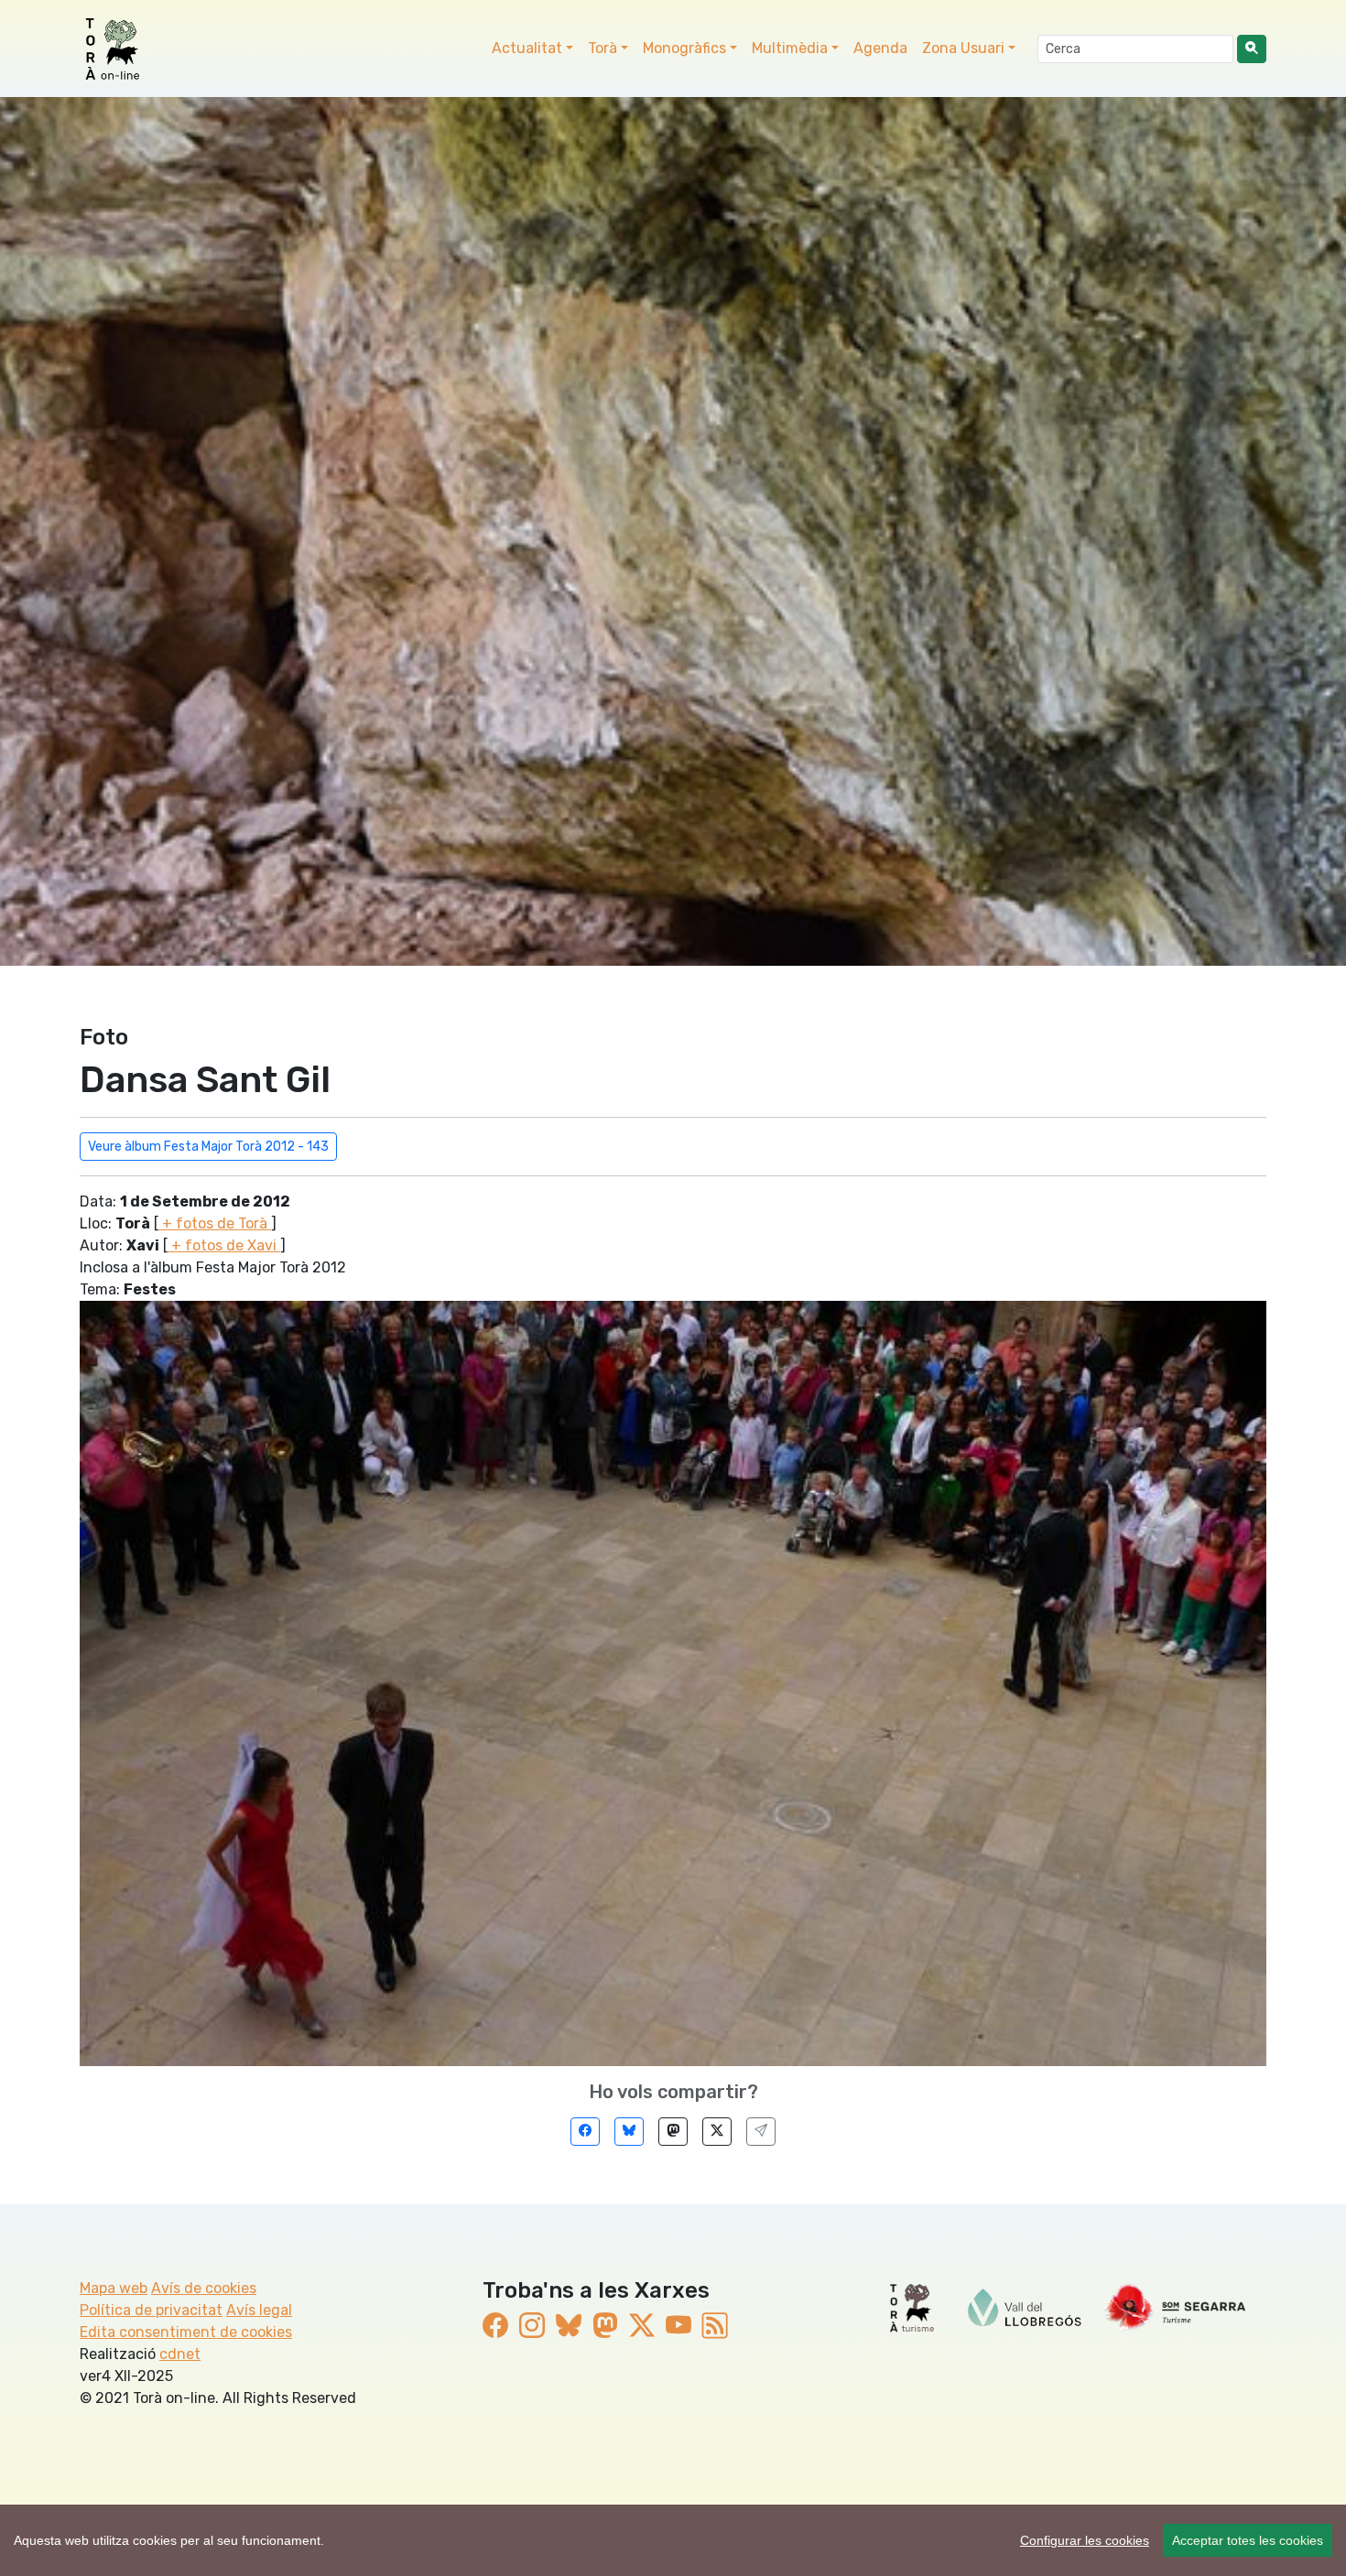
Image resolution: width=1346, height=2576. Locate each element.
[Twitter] (717, 2132)
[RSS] (715, 2326)
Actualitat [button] (527, 48)
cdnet (180, 2354)
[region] (673, 2540)
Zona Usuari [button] (963, 48)
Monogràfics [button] (684, 48)
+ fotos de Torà (215, 1223)
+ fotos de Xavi (224, 1245)
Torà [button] (602, 48)
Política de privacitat (151, 2310)
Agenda (880, 48)
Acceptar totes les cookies (1248, 2540)
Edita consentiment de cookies (186, 2332)
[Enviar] (761, 2132)
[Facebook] (585, 2132)
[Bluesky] (629, 2132)
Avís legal (259, 2310)
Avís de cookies (204, 2288)
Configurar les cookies (1085, 2540)
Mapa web (114, 2288)
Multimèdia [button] (790, 48)
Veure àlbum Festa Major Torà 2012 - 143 (208, 1147)
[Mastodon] (673, 2132)
